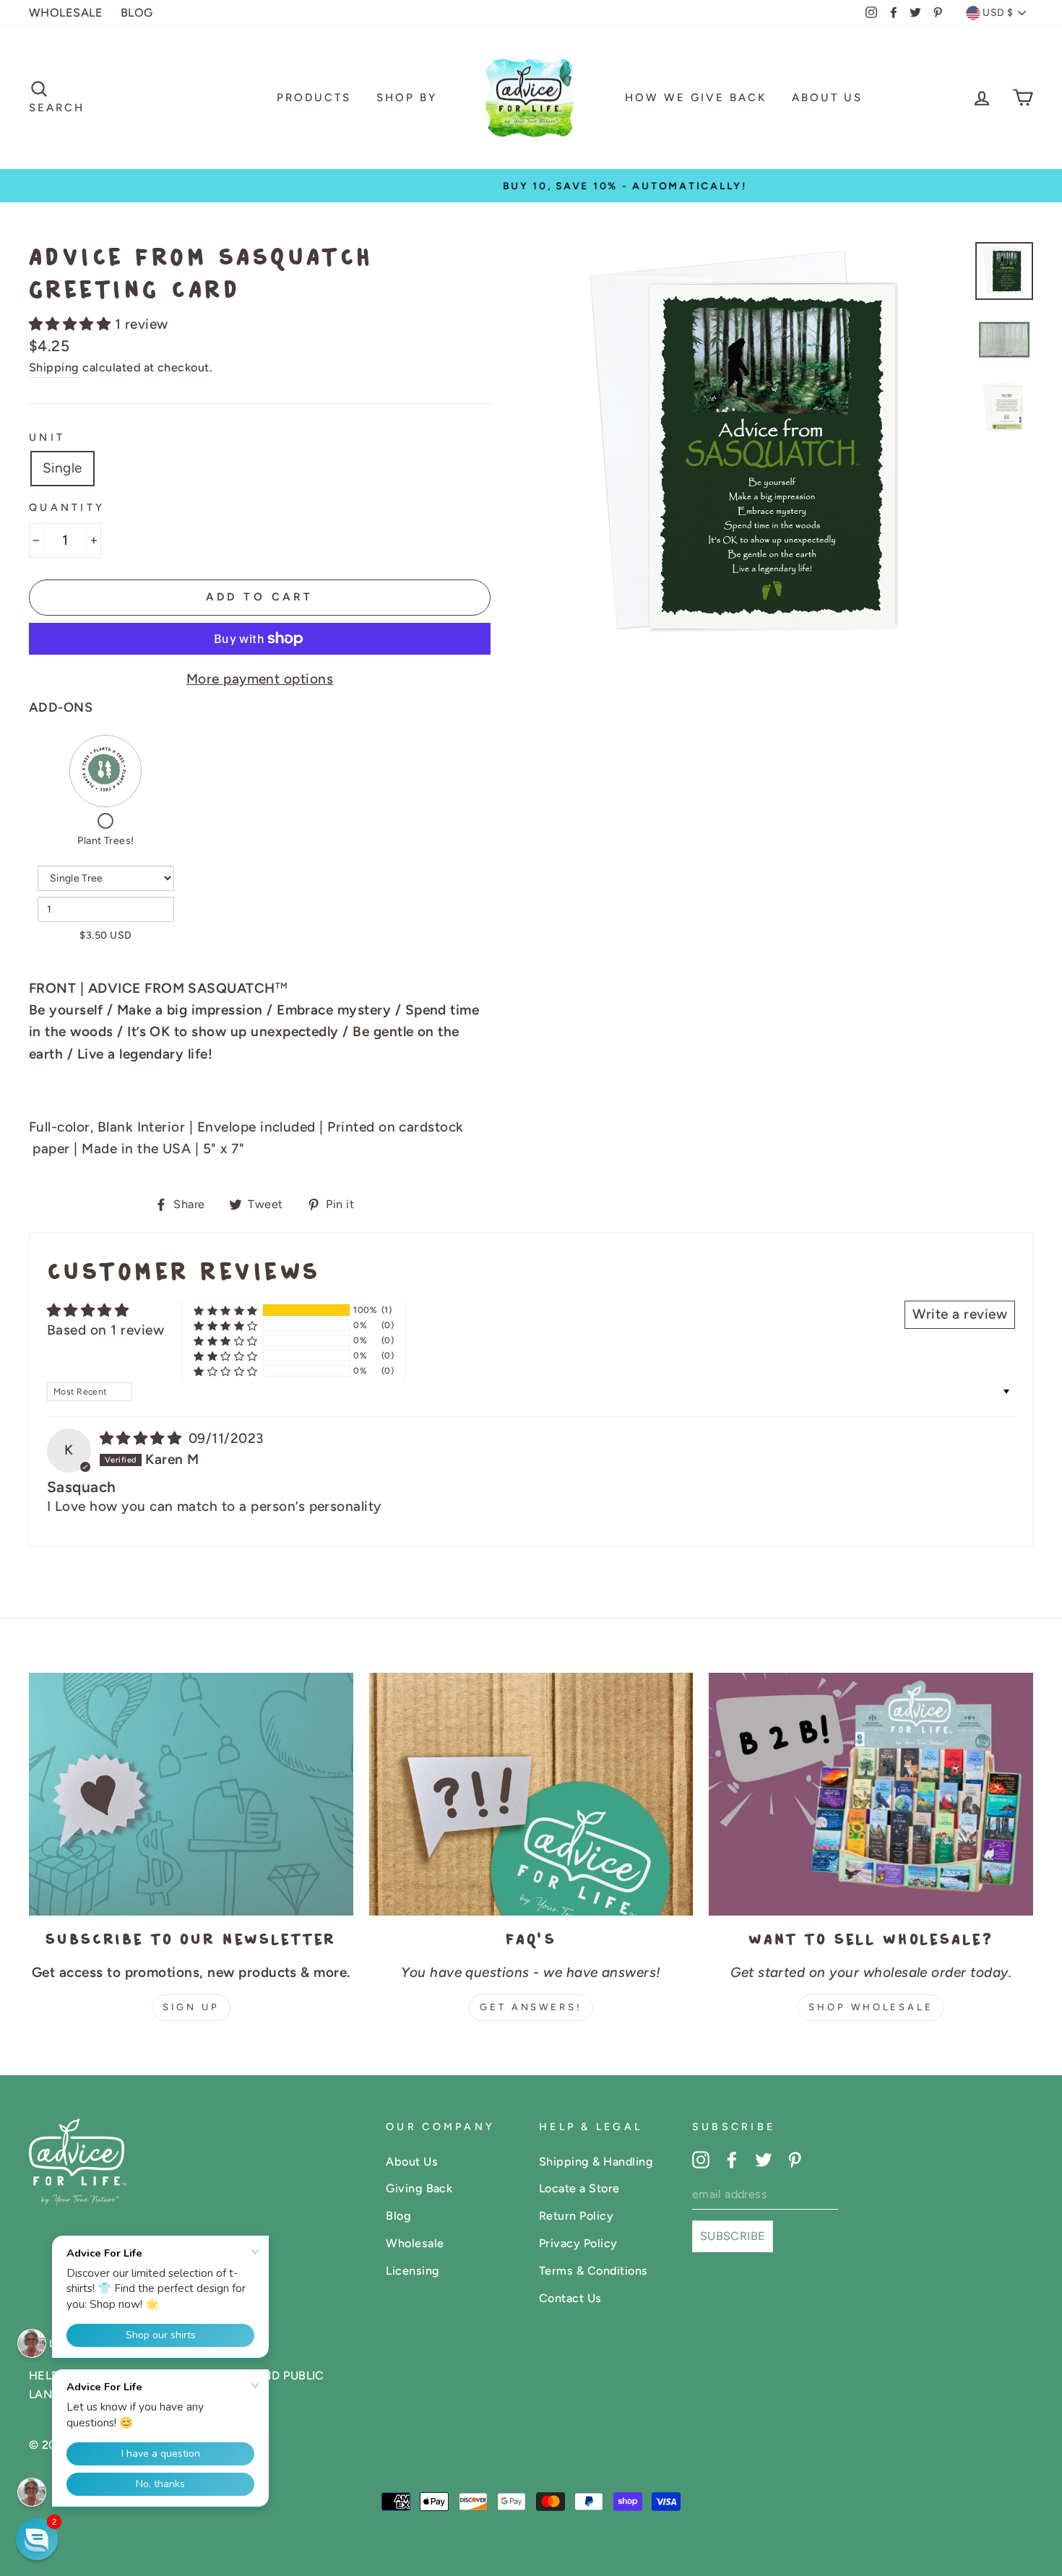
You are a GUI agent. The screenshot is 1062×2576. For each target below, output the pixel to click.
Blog (398, 2216)
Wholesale (415, 2243)
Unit (47, 437)
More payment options (260, 679)
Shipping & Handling (596, 2162)
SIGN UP (191, 2007)
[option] (531, 186)
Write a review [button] (960, 1314)
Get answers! (531, 2007)
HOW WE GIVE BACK (696, 98)
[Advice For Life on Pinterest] (795, 2159)
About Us (827, 98)
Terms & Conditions (593, 2271)
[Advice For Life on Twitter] (764, 2159)
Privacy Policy (578, 2243)
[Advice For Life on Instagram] (701, 2159)
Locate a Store (579, 2188)
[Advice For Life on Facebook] (732, 2159)
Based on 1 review (105, 1330)
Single (62, 468)
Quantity (67, 507)
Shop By (407, 98)
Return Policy (576, 2216)
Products (314, 98)
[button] (72, 324)
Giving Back (419, 2188)
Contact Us (570, 2298)
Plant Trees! (106, 841)
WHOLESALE (66, 13)
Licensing (413, 2271)
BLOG (137, 13)
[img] (143, 1438)
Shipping (54, 367)
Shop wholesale (871, 2007)
